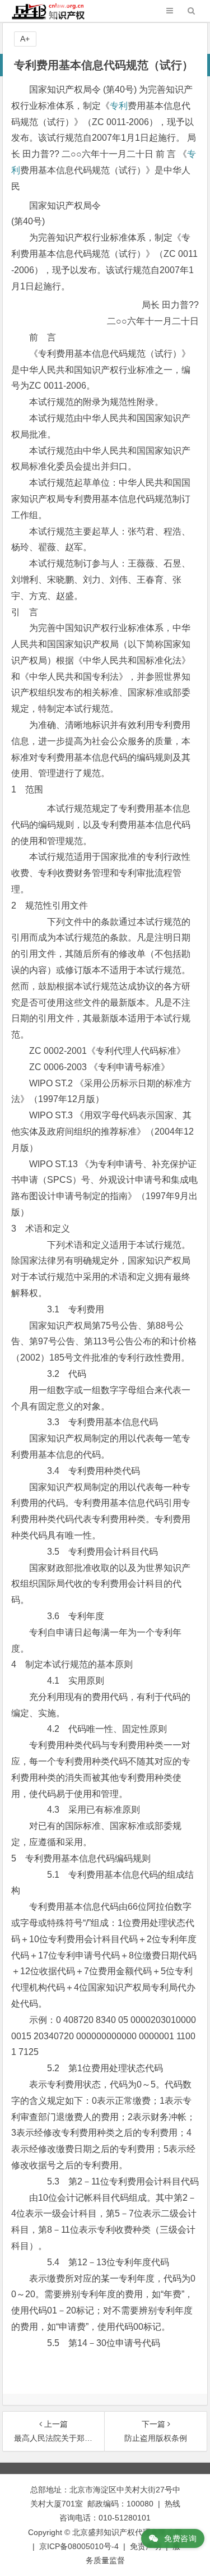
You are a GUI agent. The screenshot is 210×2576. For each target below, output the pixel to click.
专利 (119, 106)
